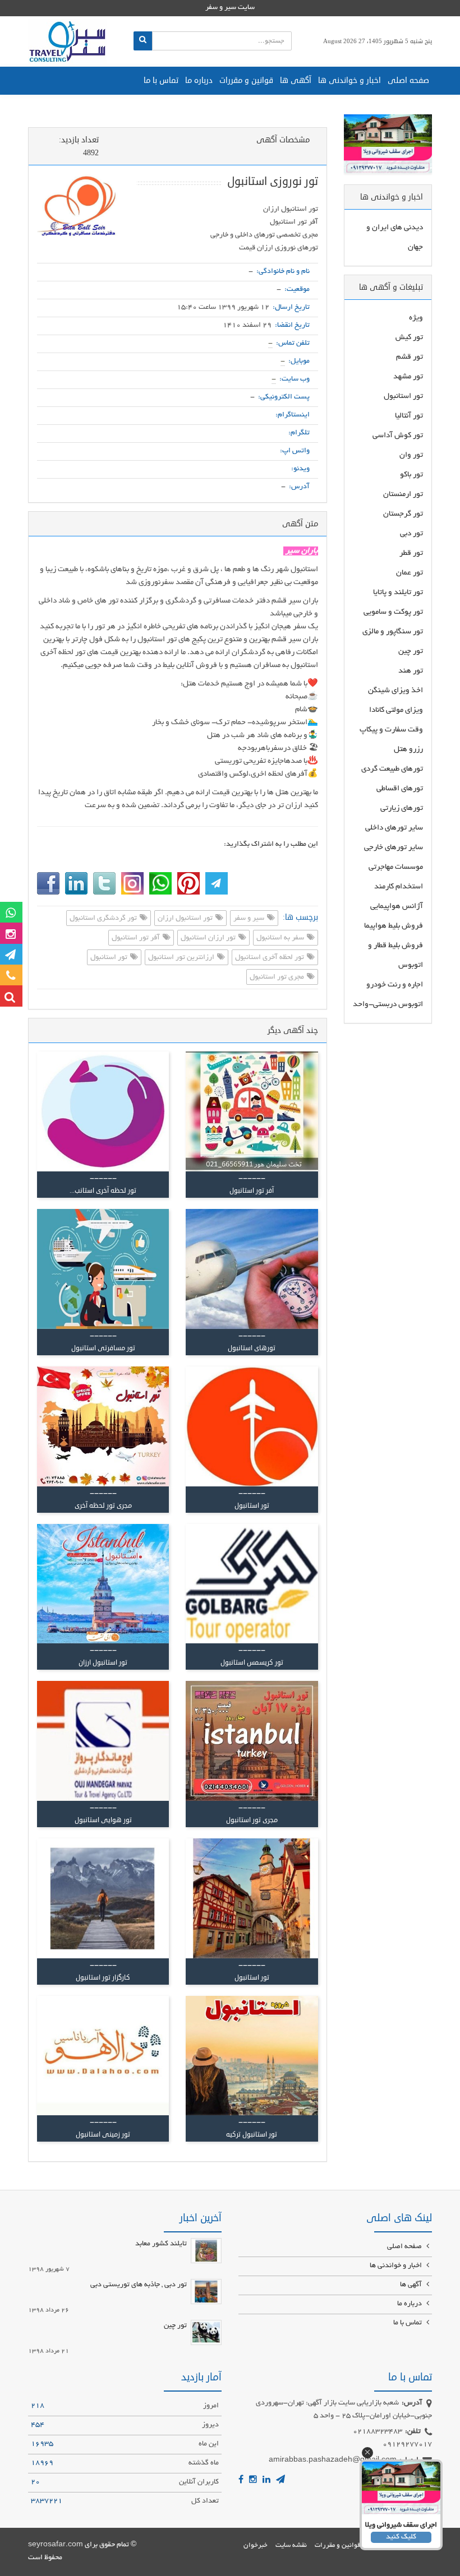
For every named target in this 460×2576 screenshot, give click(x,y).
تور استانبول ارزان (186, 919)
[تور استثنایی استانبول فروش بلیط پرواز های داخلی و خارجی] (103, 1426)
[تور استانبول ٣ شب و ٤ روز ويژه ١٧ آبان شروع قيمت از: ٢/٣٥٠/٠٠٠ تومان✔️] (252, 1741)
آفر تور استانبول (137, 938)
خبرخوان (256, 2545)
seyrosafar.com (56, 2545)
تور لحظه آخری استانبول (270, 958)
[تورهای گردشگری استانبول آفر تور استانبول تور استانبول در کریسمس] (252, 1584)
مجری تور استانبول (278, 977)
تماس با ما (161, 80)
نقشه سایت (291, 2545)
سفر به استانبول (281, 938)
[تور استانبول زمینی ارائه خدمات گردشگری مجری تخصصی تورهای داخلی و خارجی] (103, 2056)
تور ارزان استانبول (209, 938)
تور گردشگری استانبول (104, 919)
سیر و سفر (250, 919)
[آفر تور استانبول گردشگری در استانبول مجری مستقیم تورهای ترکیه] (252, 2056)
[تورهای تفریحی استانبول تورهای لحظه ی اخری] (103, 1741)
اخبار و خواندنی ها (349, 80)
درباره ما (199, 80)
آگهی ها (296, 80)
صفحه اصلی (408, 80)
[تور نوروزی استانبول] (78, 211)
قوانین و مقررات (246, 80)
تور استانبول (110, 958)
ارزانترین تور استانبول (182, 958)
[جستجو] (143, 41)
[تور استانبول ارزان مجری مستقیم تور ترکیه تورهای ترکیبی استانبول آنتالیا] (252, 1269)
